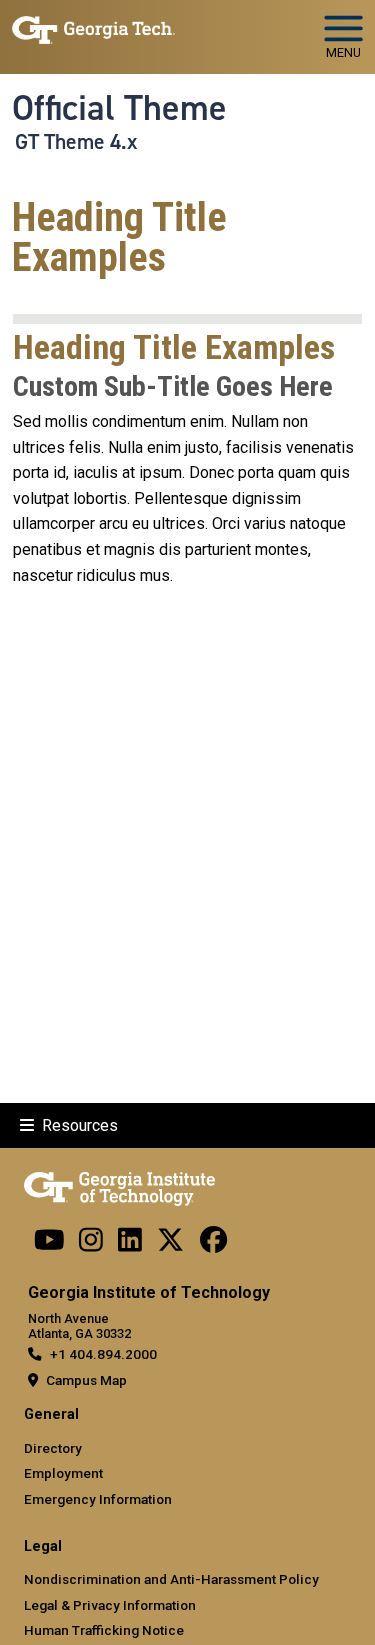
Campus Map (86, 1380)
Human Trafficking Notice (104, 1630)
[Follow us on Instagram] (91, 1244)
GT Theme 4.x (76, 142)
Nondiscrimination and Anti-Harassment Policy (171, 1579)
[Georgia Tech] (119, 1185)
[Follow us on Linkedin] (130, 1244)
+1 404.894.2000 (103, 1354)
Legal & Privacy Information (110, 1605)
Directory (53, 1448)
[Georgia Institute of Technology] (93, 28)
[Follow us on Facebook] (213, 1244)
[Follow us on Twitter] (170, 1244)
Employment (63, 1473)
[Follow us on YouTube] (49, 1244)
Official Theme (119, 108)
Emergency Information (98, 1499)
